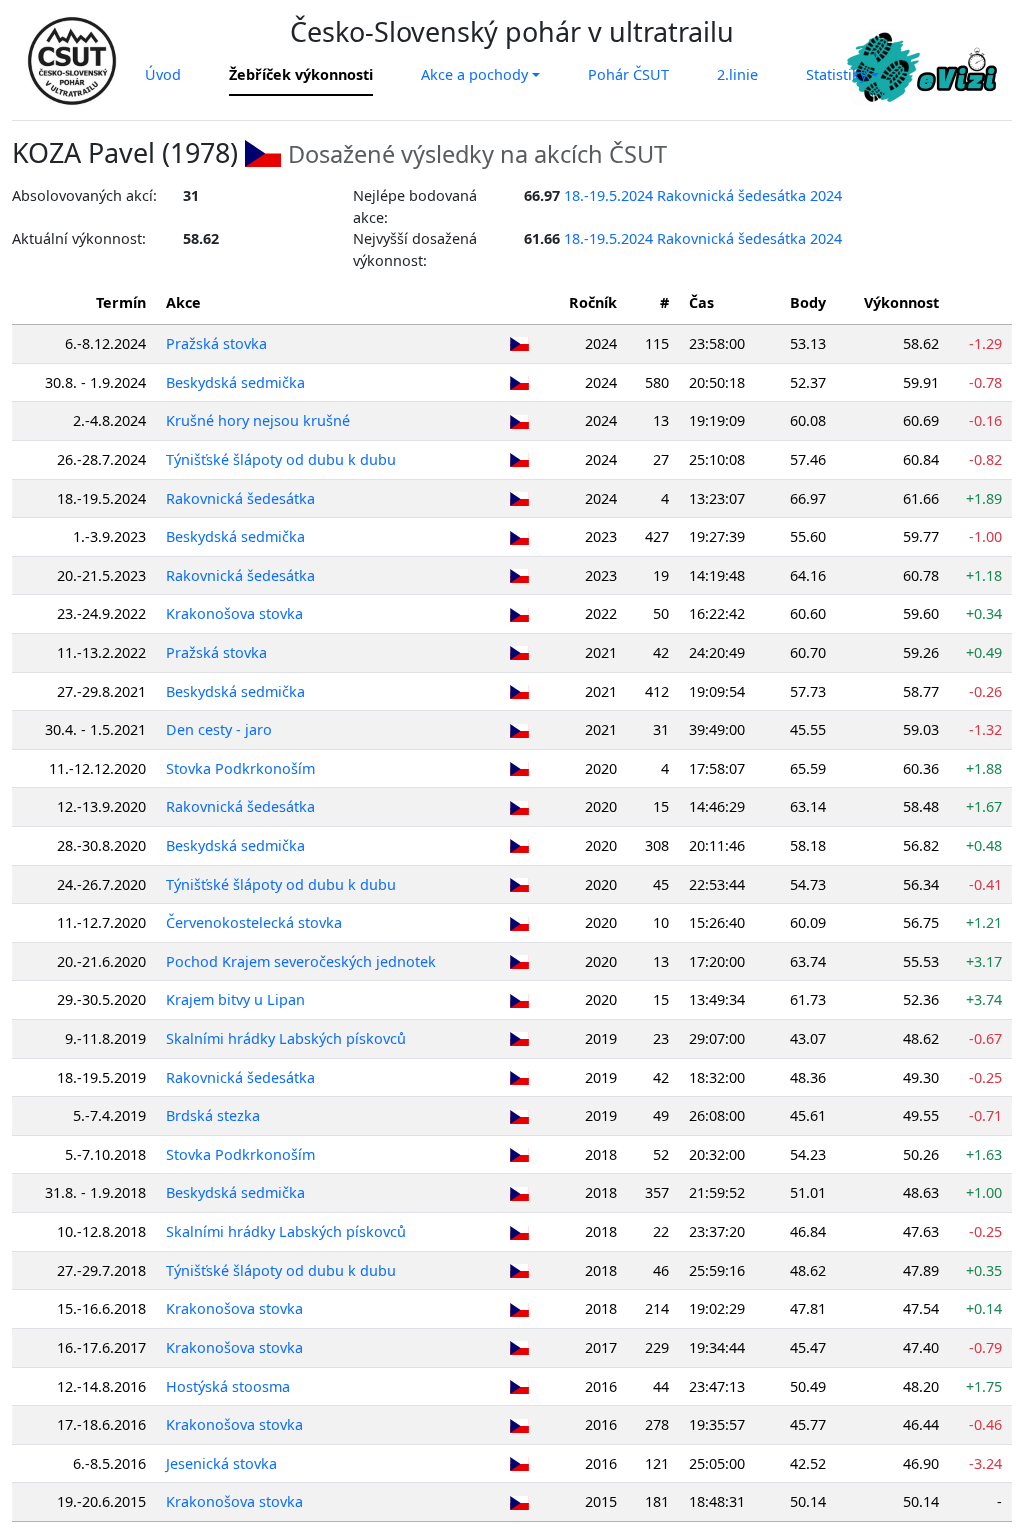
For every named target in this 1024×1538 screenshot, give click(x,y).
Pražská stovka (216, 343)
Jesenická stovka (221, 1463)
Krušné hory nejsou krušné (258, 420)
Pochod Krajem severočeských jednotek (301, 961)
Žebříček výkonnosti (301, 74)
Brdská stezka (213, 1115)
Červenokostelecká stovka (254, 922)
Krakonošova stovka (234, 613)
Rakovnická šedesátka (240, 498)
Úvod (163, 74)
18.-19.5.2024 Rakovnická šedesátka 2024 (703, 195)
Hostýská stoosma (228, 1386)
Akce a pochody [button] (474, 74)
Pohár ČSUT (628, 74)
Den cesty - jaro (219, 729)
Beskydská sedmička (235, 382)
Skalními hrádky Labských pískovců (286, 1038)
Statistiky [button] (836, 74)
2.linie (737, 74)
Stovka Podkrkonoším (240, 768)
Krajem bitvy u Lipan (235, 999)
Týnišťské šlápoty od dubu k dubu (281, 459)
